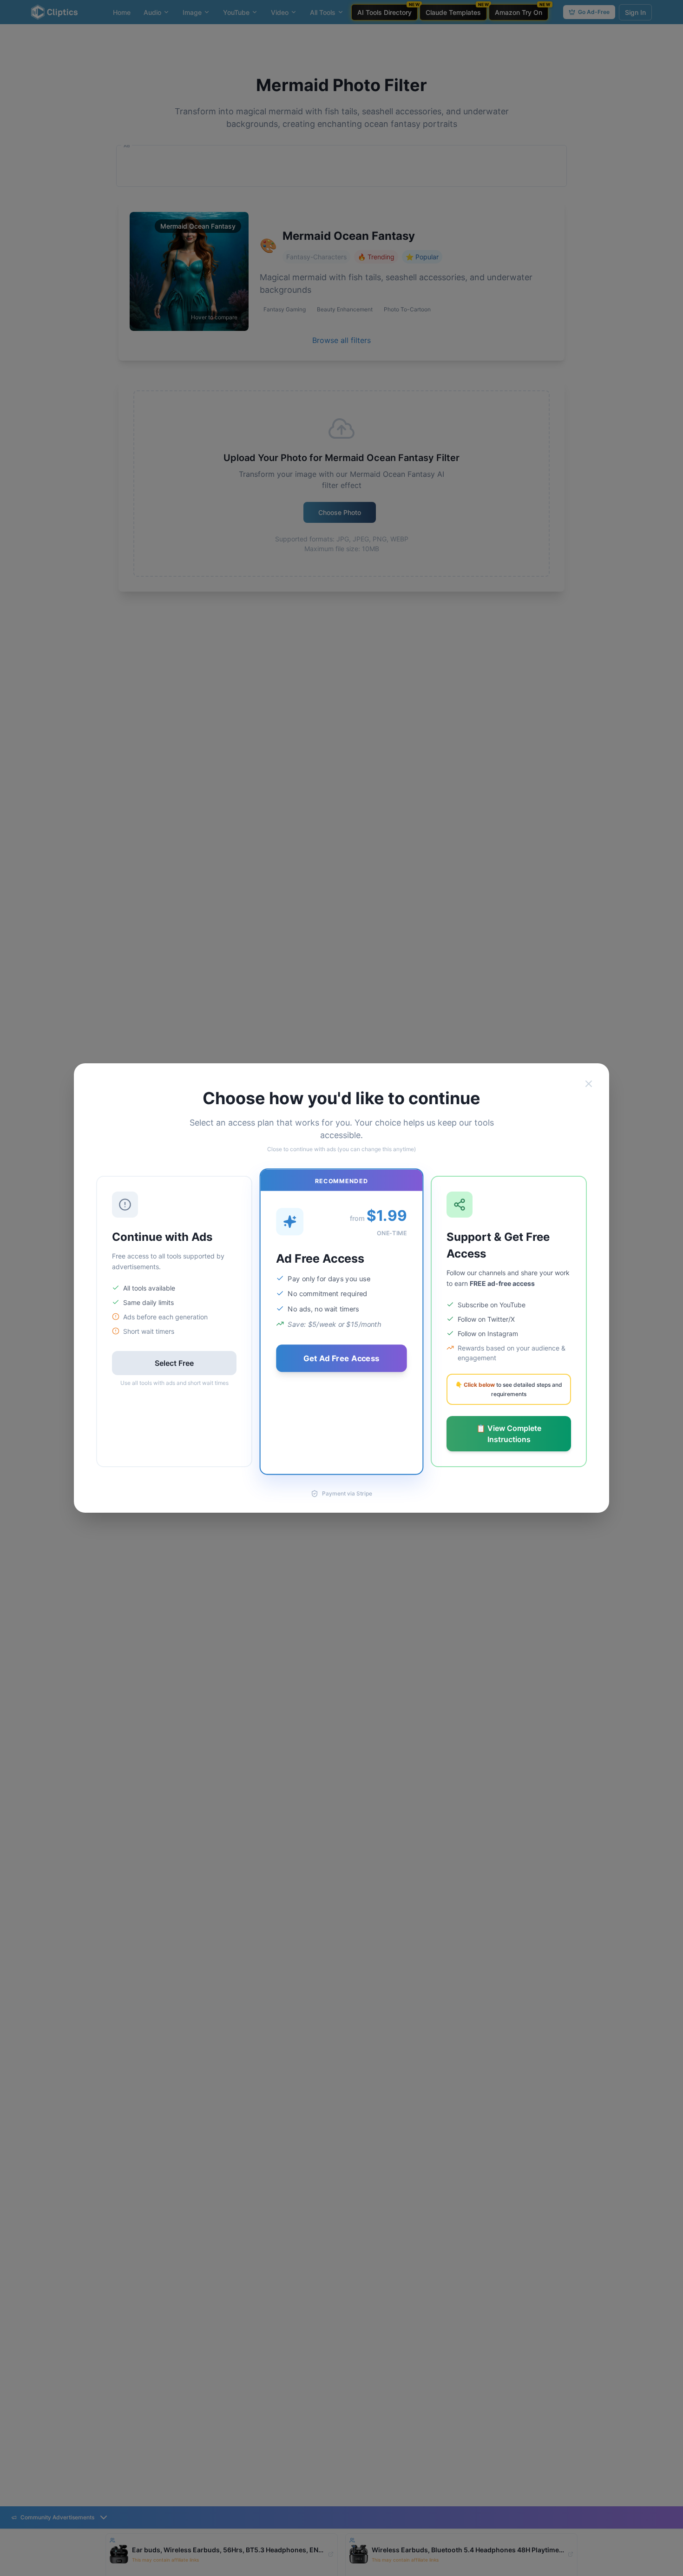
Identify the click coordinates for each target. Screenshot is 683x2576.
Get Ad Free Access (341, 1358)
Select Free (174, 1363)
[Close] (589, 1084)
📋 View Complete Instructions (509, 1434)
